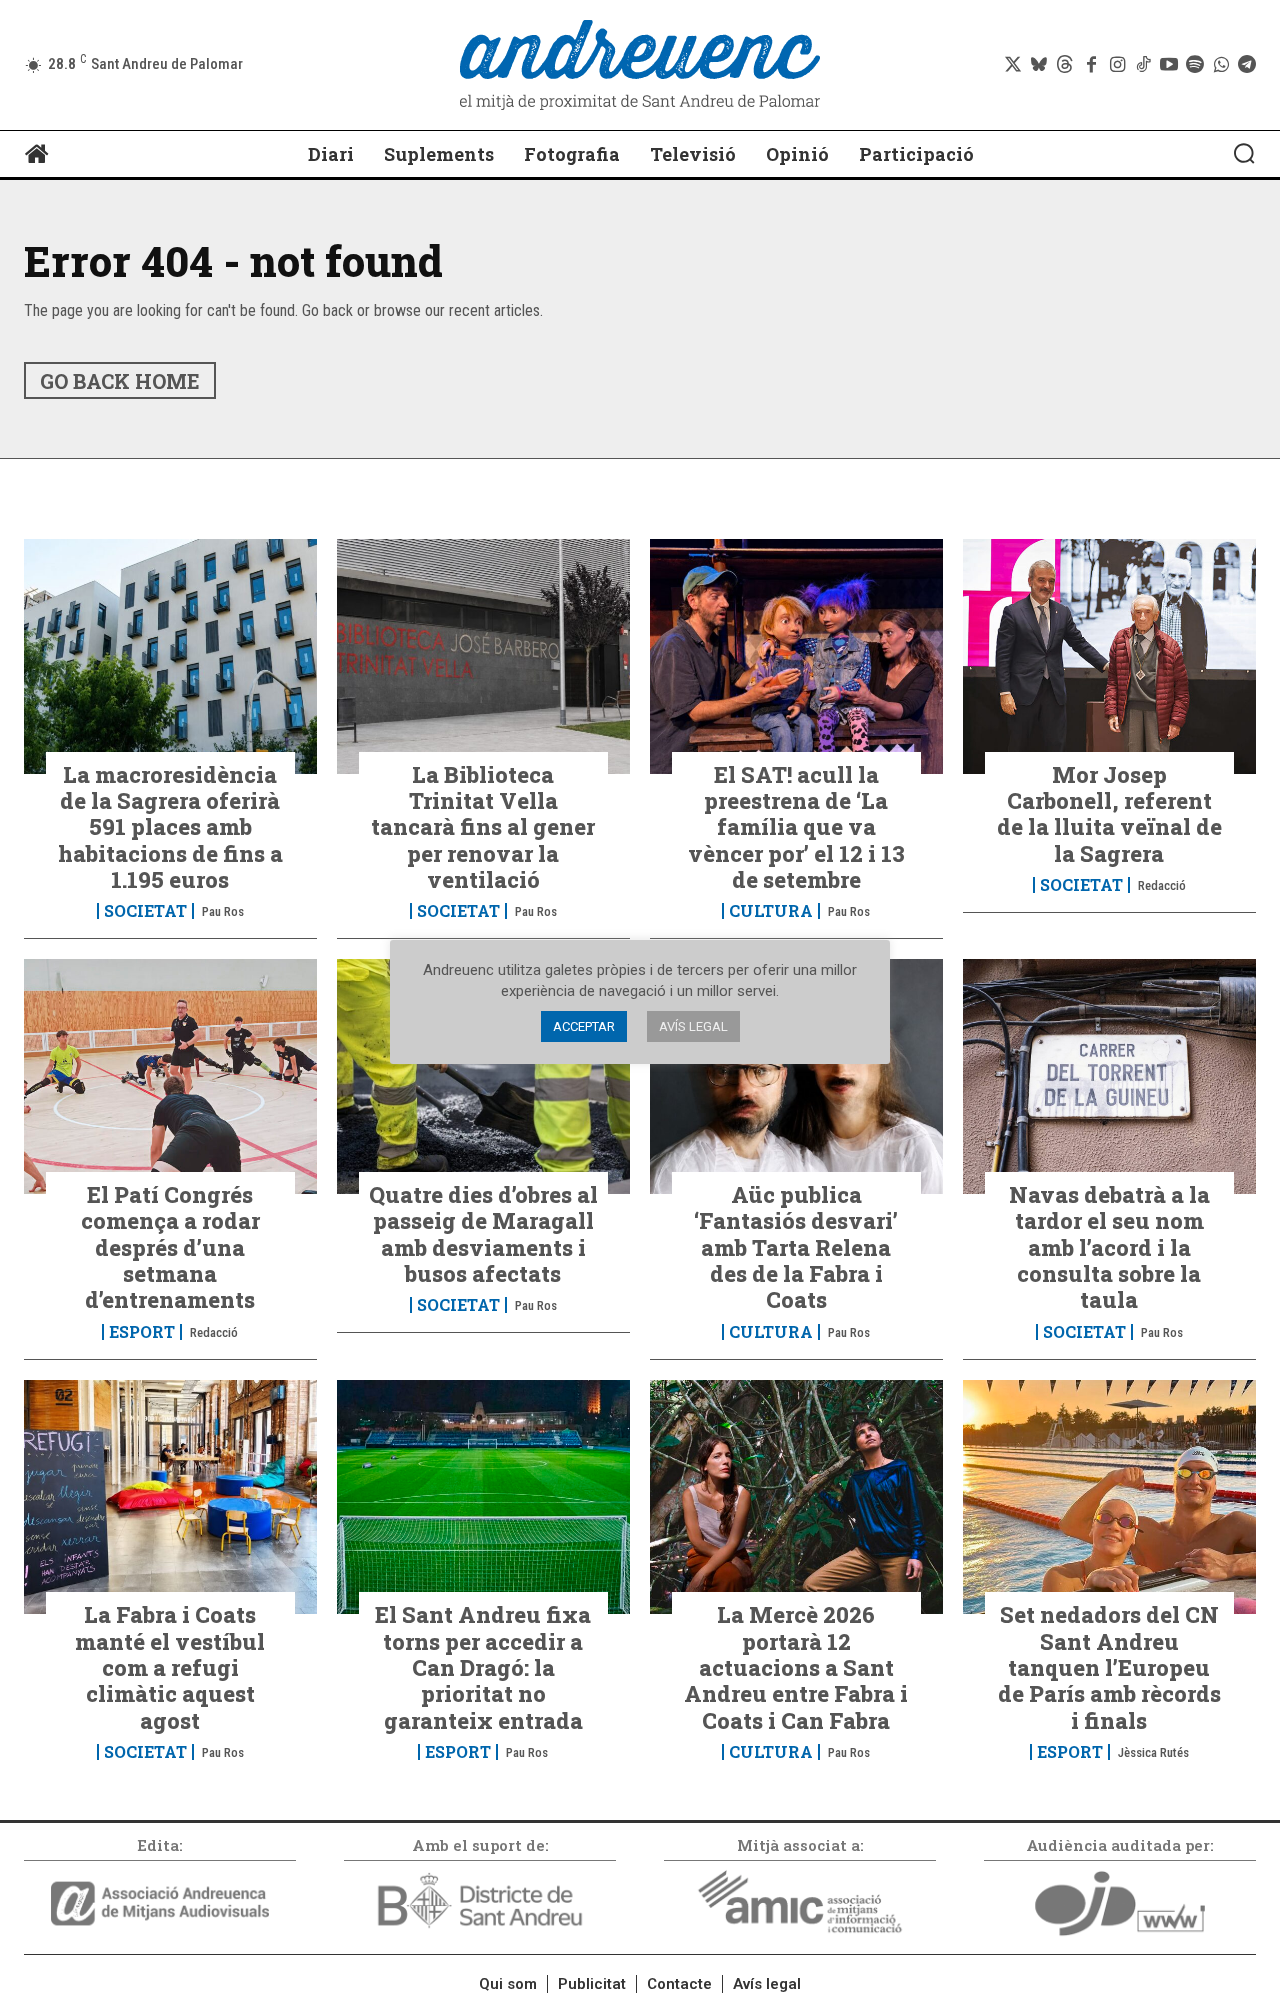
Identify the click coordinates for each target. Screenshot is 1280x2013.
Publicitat (592, 1984)
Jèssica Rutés (1153, 1752)
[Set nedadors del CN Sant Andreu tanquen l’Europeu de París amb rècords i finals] (1109, 1497)
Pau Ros (223, 911)
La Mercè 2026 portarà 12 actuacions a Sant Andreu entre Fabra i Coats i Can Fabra (796, 1667)
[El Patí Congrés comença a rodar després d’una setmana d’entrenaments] (170, 1076)
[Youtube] (1169, 65)
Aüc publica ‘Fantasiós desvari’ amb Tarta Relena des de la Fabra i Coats (796, 1247)
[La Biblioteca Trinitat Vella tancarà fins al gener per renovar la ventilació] (483, 656)
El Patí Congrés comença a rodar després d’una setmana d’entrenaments (170, 1247)
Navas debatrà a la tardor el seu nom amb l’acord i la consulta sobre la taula (1109, 1247)
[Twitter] (1013, 65)
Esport (142, 1332)
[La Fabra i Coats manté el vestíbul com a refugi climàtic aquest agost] (170, 1497)
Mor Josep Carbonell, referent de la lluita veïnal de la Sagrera (1109, 814)
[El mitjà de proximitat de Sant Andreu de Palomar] (640, 65)
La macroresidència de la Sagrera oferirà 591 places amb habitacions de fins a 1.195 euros (170, 827)
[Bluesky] (1039, 65)
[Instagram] (1117, 65)
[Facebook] (1091, 65)
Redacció (1162, 885)
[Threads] (1065, 65)
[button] (1244, 153)
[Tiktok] (1143, 65)
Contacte (679, 1984)
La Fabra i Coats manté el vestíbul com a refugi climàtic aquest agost (170, 1667)
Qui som (508, 1984)
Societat (145, 911)
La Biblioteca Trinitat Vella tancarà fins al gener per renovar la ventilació (483, 827)
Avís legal (767, 1984)
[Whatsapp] (1221, 65)
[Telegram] (1247, 65)
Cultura (771, 911)
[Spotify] (1195, 65)
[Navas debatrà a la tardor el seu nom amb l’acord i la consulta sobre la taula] (1109, 1076)
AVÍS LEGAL (693, 1026)
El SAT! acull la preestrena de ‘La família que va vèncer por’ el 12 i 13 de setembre (796, 827)
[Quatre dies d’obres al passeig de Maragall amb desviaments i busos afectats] (483, 1076)
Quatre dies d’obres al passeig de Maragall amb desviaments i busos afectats (483, 1234)
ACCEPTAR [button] (584, 1026)
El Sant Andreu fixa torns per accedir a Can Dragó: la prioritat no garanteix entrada (483, 1667)
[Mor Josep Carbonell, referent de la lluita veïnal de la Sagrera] (1109, 656)
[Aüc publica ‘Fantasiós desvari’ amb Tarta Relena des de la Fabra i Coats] (796, 1076)
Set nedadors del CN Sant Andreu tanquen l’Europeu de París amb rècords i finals (1109, 1667)
